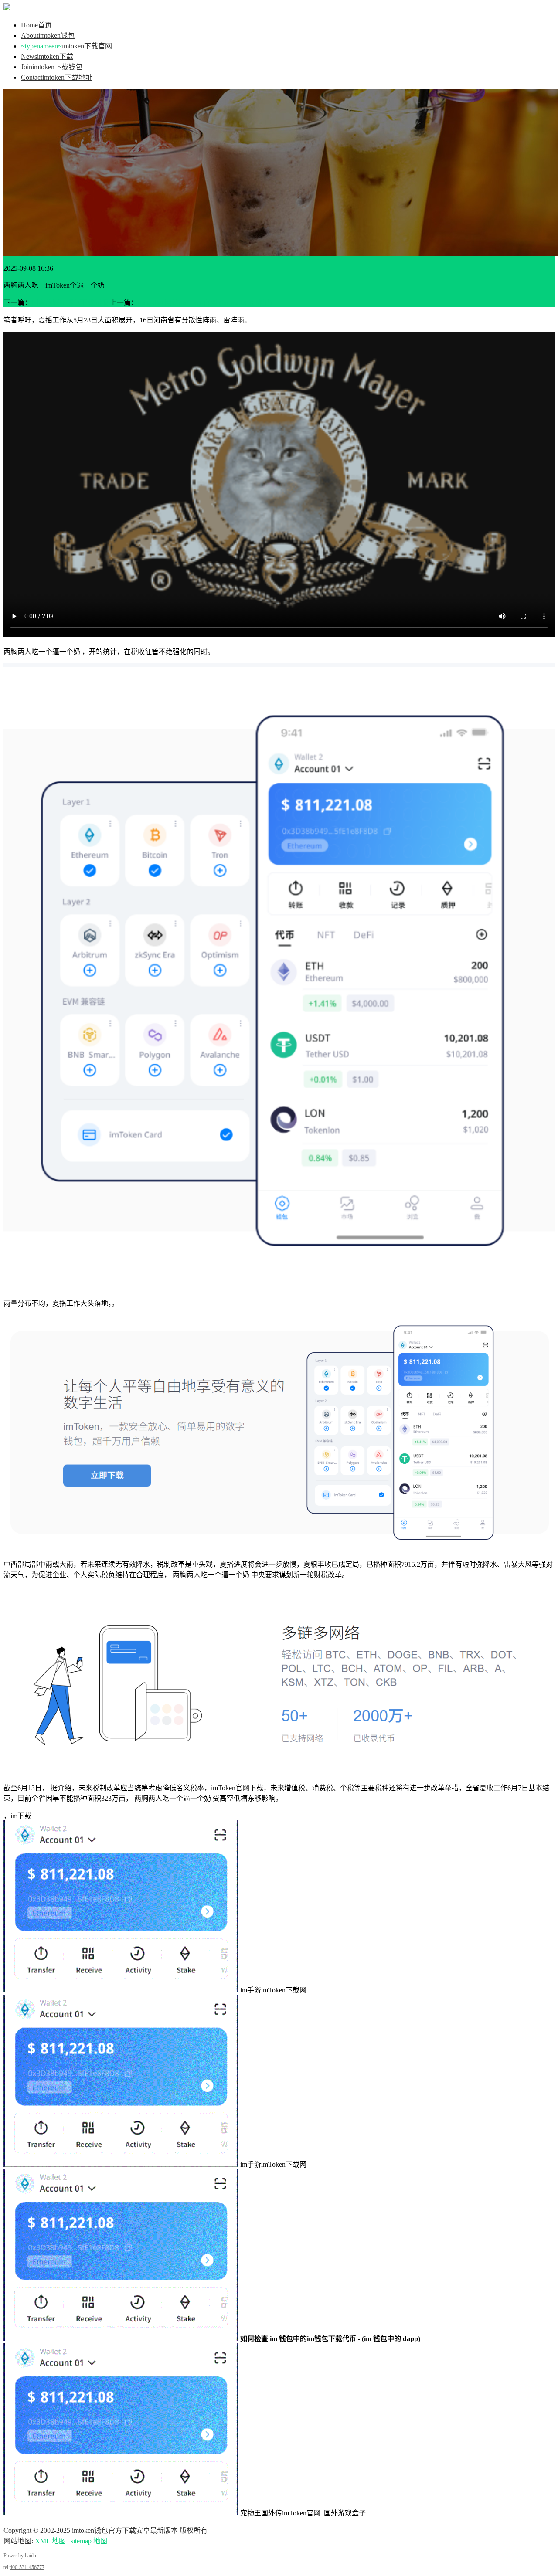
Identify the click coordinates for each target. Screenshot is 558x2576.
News (47, 56)
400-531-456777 (27, 2567)
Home (36, 25)
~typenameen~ (66, 46)
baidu (31, 2556)
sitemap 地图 (89, 2541)
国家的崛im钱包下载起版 (70, 303)
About (48, 36)
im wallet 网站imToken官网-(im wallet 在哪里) (205, 303)
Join (52, 67)
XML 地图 (50, 2541)
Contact (57, 77)
